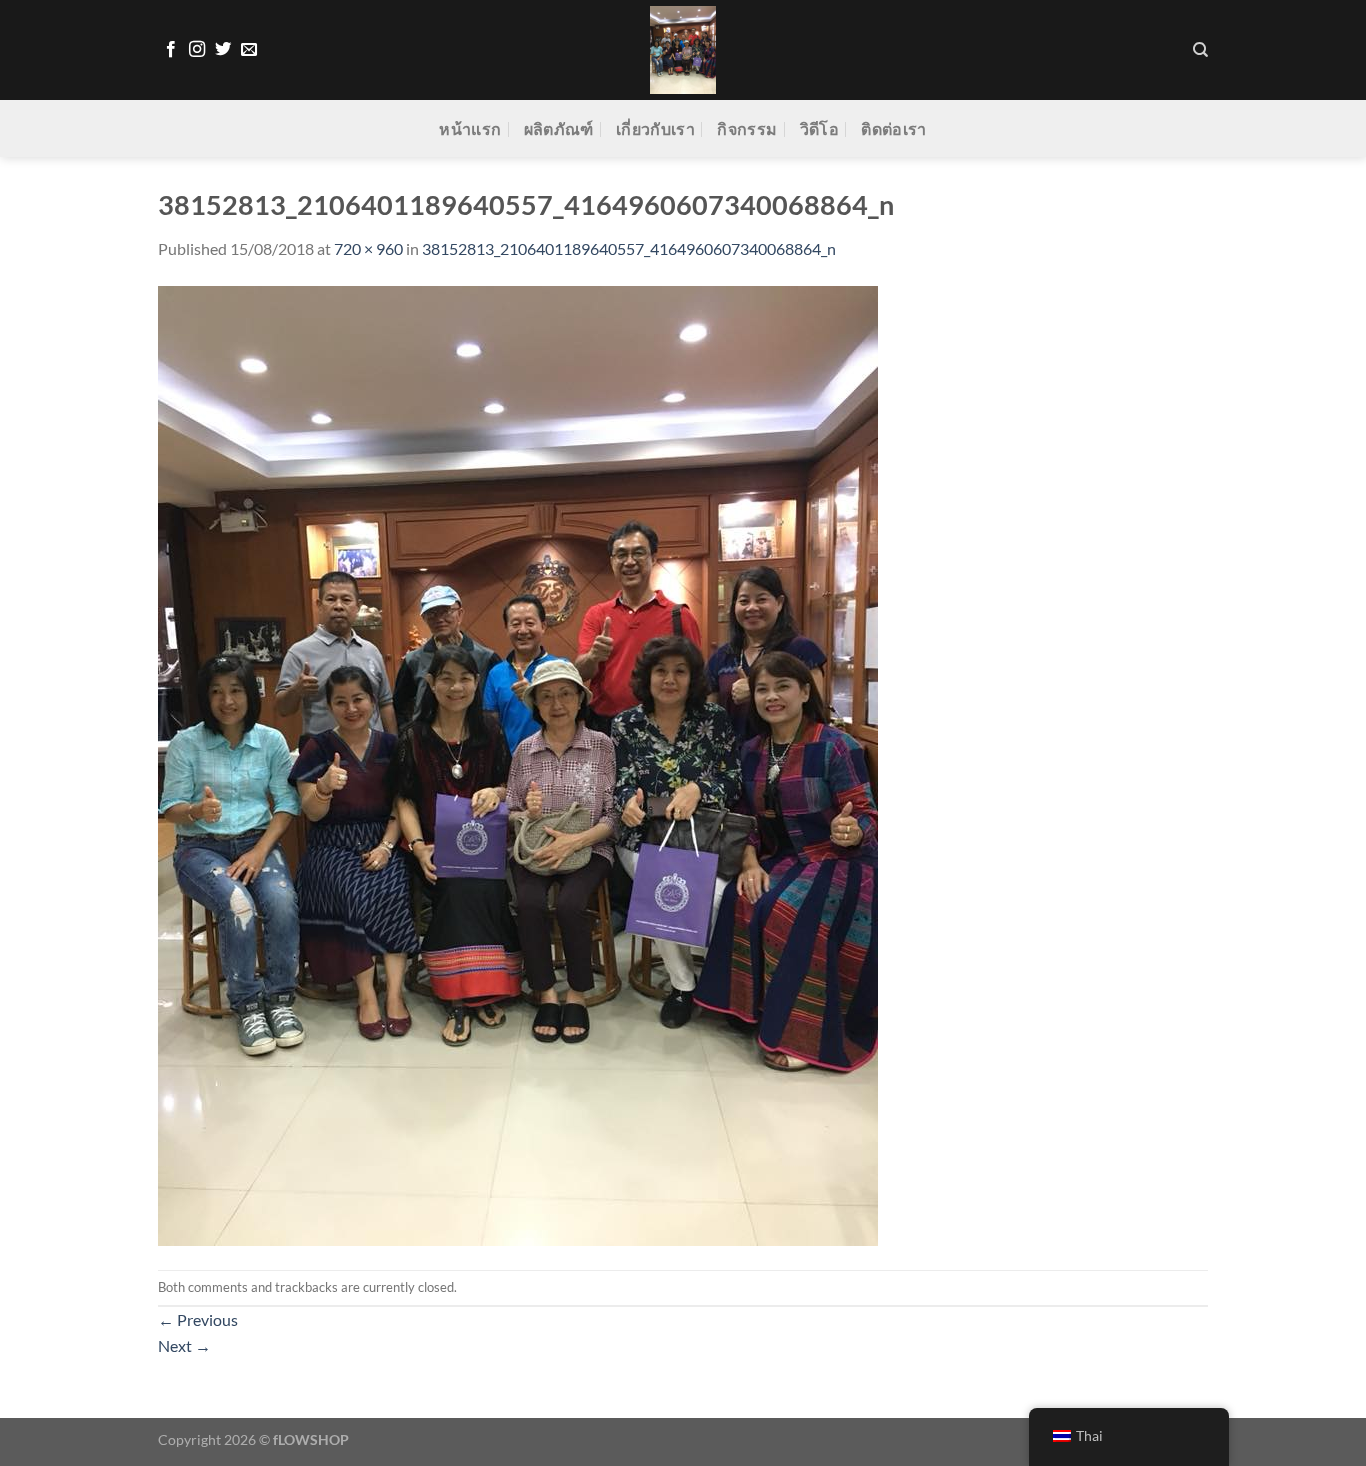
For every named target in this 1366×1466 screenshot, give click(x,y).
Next (184, 1345)
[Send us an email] (249, 50)
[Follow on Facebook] (171, 50)
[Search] (1200, 50)
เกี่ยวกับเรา (655, 128)
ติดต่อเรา (893, 128)
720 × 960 (368, 248)
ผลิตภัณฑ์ (559, 128)
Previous (198, 1319)
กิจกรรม (747, 128)
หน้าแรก (470, 128)
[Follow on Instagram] (197, 50)
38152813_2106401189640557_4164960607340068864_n (629, 248)
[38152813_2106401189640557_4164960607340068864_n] (518, 763)
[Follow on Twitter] (223, 50)
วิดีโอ (819, 128)
